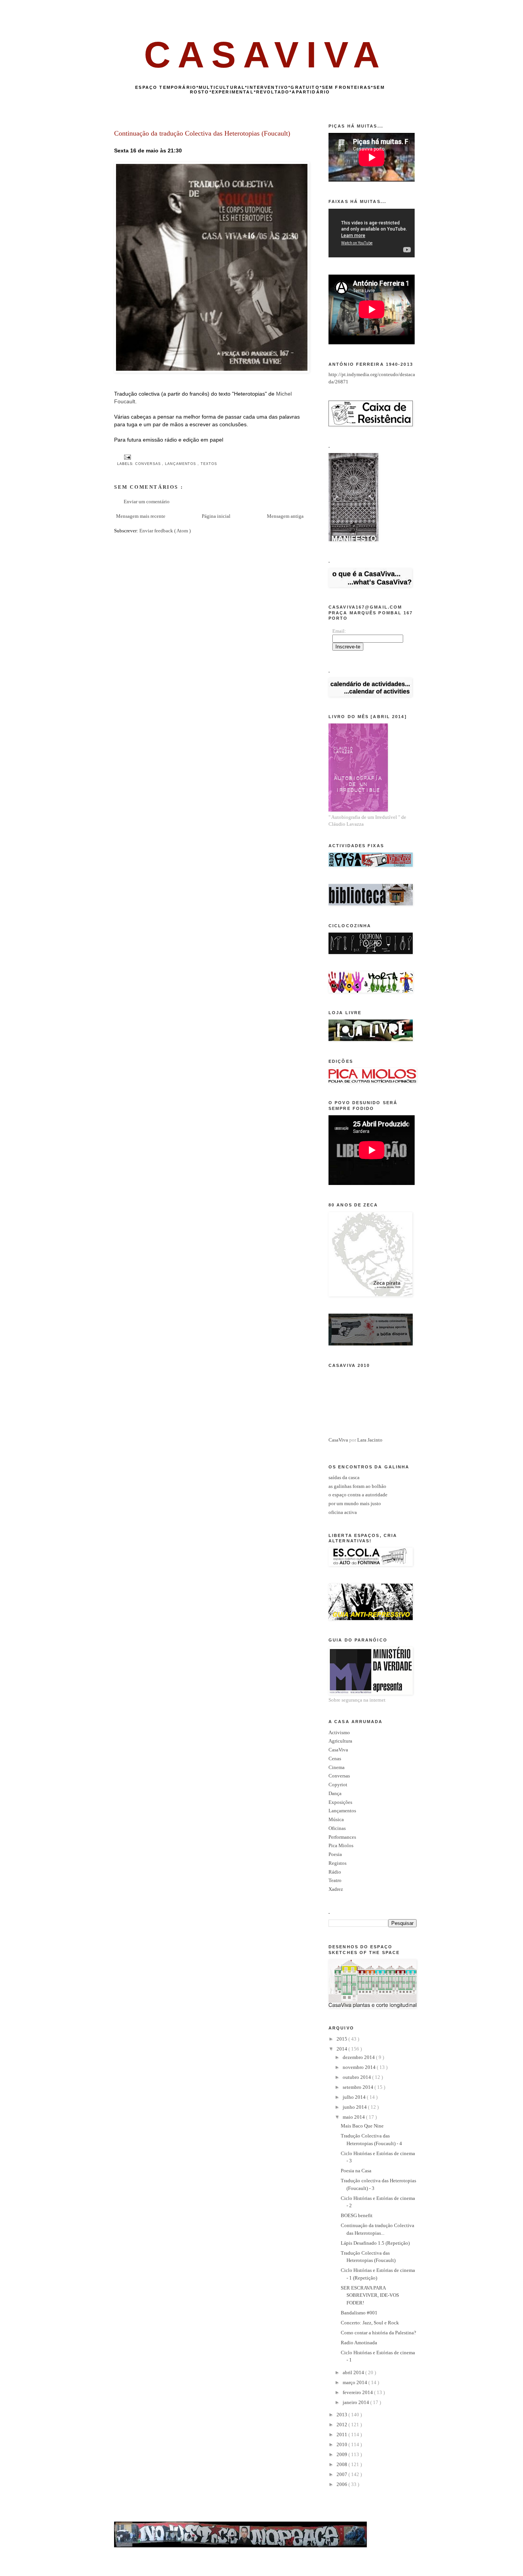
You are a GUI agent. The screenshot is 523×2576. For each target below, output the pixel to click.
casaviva (266, 55)
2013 (342, 2415)
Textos (209, 464)
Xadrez (336, 1889)
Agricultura (340, 1741)
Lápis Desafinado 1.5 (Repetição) (375, 2243)
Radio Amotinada (359, 2343)
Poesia (335, 1854)
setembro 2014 (359, 2087)
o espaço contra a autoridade (358, 1495)
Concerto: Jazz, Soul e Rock (370, 2323)
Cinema (337, 1767)
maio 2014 (354, 2117)
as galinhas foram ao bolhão (357, 1486)
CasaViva (338, 1440)
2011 (342, 2434)
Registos (337, 1863)
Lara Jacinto (370, 1440)
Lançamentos (181, 464)
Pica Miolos (341, 1845)
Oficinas (337, 1828)
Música (336, 1819)
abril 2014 (354, 2372)
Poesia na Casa (356, 2171)
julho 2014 (355, 2097)
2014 (342, 2049)
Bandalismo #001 (359, 2313)
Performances (342, 1837)
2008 (342, 2464)
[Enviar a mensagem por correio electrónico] (127, 457)
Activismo (339, 1732)
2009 (342, 2454)
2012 (342, 2425)
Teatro (335, 1880)
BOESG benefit (357, 2215)
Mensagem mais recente (141, 516)
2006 (342, 2484)
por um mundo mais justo (355, 1503)
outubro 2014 (357, 2077)
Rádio (335, 1872)
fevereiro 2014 (358, 2392)
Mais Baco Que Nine (362, 2126)
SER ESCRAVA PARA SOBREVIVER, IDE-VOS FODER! (370, 2295)
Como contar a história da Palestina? (378, 2333)
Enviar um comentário (147, 502)
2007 (342, 2474)
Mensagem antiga (285, 516)
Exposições (340, 1802)
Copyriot (338, 1785)
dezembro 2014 (359, 2057)
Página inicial (216, 516)
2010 (342, 2444)
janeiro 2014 (356, 2402)
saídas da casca (344, 1477)
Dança (335, 1793)
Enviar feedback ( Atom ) (165, 531)
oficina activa (343, 1512)
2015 (342, 2039)
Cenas (335, 1759)
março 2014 (355, 2382)
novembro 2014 (360, 2067)
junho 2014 (355, 2107)
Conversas (149, 464)
